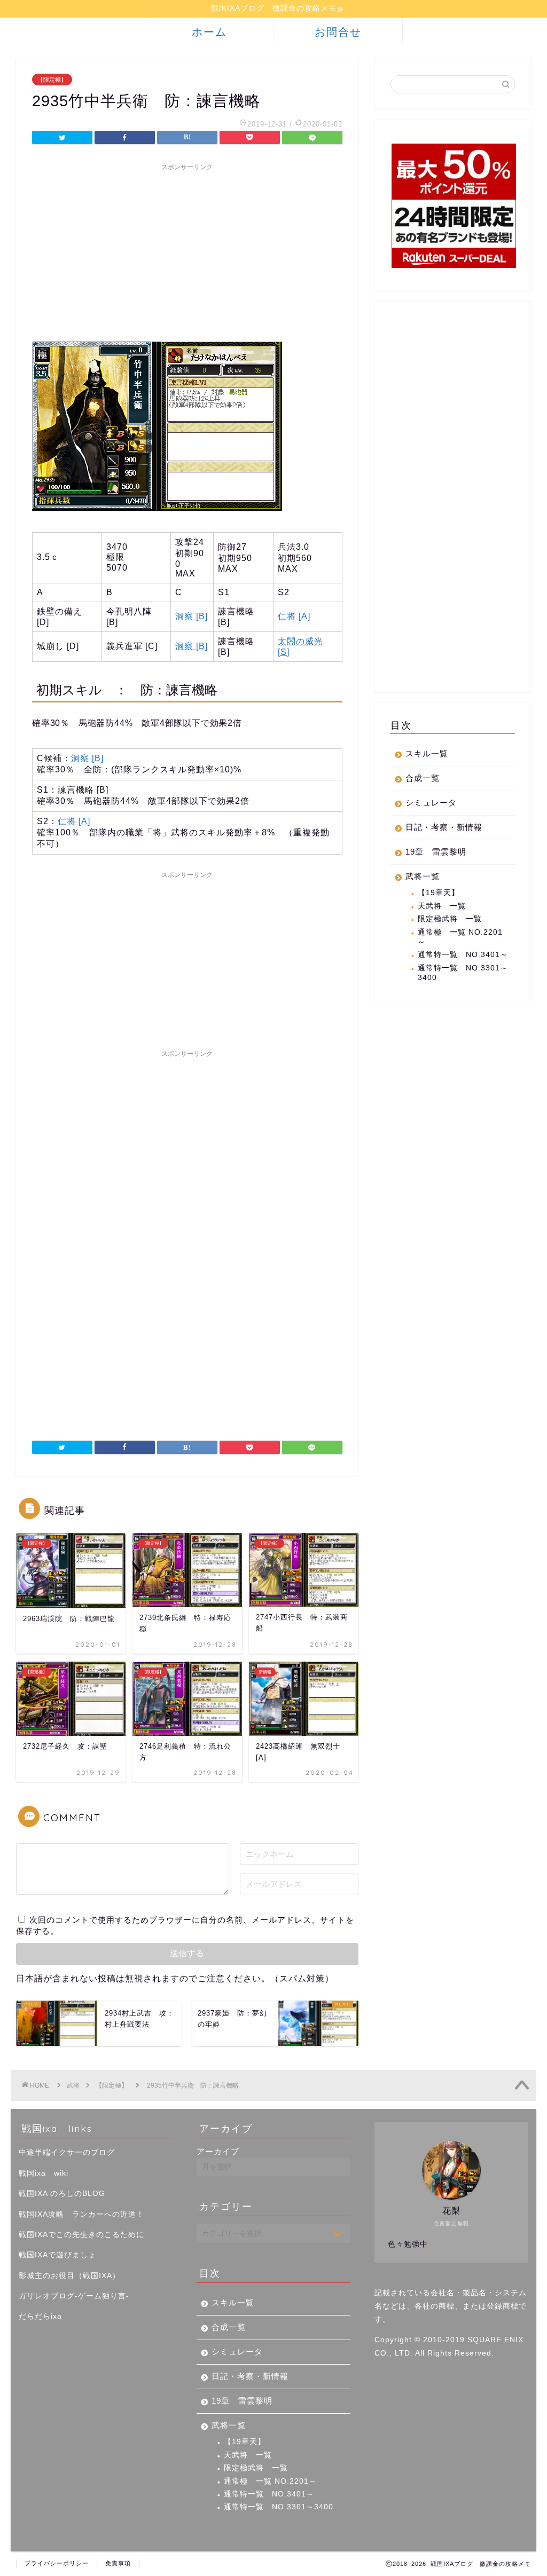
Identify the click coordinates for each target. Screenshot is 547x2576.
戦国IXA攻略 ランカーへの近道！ (81, 2214)
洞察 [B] (192, 616)
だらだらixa (40, 2316)
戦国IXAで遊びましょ (57, 2255)
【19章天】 (439, 893)
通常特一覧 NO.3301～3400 (463, 973)
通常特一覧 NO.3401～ (463, 955)
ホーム (209, 32)
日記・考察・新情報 (444, 827)
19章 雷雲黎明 (436, 852)
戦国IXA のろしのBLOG (62, 2194)
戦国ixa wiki (44, 2173)
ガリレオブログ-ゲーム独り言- (74, 2296)
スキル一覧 (427, 753)
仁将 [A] (294, 616)
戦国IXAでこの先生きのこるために (81, 2235)
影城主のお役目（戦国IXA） (69, 2276)
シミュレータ (431, 803)
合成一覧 (423, 778)
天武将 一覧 (442, 906)
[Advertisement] (187, 251)
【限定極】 (52, 80)
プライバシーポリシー (57, 2563)
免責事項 (118, 2563)
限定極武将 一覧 (450, 919)
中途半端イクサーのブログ (67, 2152)
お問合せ (338, 32)
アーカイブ (218, 2151)
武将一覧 (423, 876)
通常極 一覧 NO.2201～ (460, 937)
